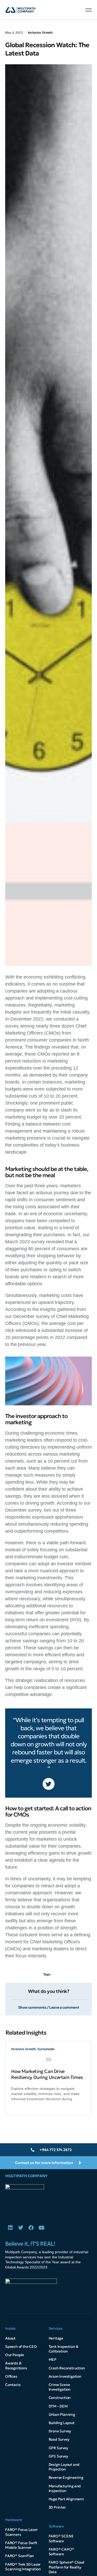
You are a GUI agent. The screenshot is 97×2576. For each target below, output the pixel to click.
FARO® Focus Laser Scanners (21, 2532)
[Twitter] (21, 2228)
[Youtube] (41, 2228)
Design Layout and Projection (64, 2467)
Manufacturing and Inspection (65, 2488)
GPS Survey (58, 2456)
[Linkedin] (10, 2228)
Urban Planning (62, 2414)
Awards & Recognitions (16, 2365)
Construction (60, 2398)
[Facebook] (31, 2228)
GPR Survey (58, 2448)
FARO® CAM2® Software (61, 2552)
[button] (89, 10)
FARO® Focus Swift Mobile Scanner (21, 2545)
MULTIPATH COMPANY (26, 2176)
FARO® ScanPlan (20, 2556)
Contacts (13, 2385)
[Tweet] (49, 1784)
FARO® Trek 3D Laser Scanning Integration (23, 2567)
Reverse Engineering (66, 2477)
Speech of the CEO (21, 2347)
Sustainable (46, 2049)
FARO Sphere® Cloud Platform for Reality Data (66, 2567)
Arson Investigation (65, 2376)
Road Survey (59, 2439)
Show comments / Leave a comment (49, 2007)
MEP (53, 2359)
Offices (11, 2376)
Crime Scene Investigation (60, 2387)
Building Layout (62, 2423)
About (10, 2338)
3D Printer (57, 2507)
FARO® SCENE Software (61, 2538)
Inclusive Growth (40, 33)
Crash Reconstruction (67, 2368)
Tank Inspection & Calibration (64, 2349)
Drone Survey (60, 2431)
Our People (15, 2355)
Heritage (56, 2338)
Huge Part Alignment (66, 2499)
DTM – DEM (58, 2406)
